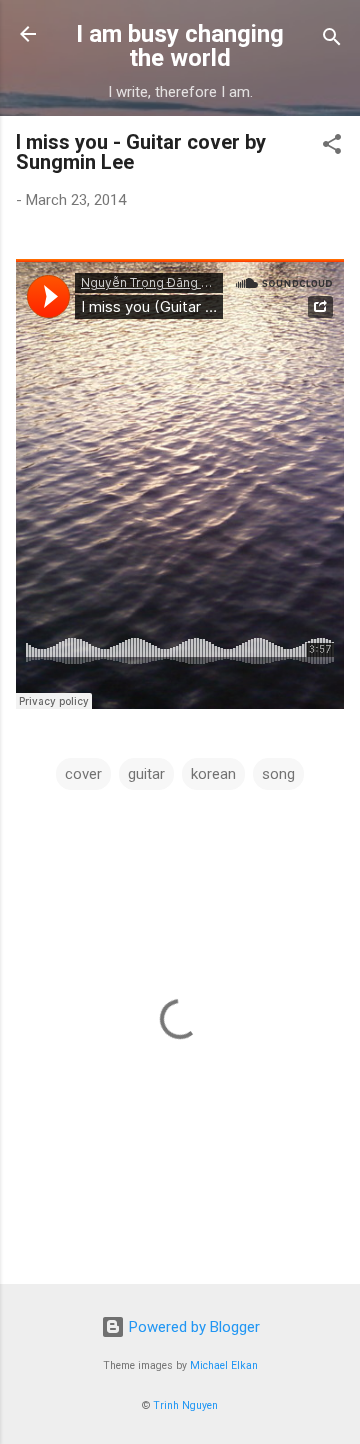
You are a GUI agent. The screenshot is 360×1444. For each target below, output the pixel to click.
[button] (332, 147)
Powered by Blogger (192, 1327)
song (278, 774)
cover (83, 774)
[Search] (332, 40)
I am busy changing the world (180, 46)
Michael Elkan (224, 1365)
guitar (146, 774)
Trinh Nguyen (185, 1405)
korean (213, 774)
